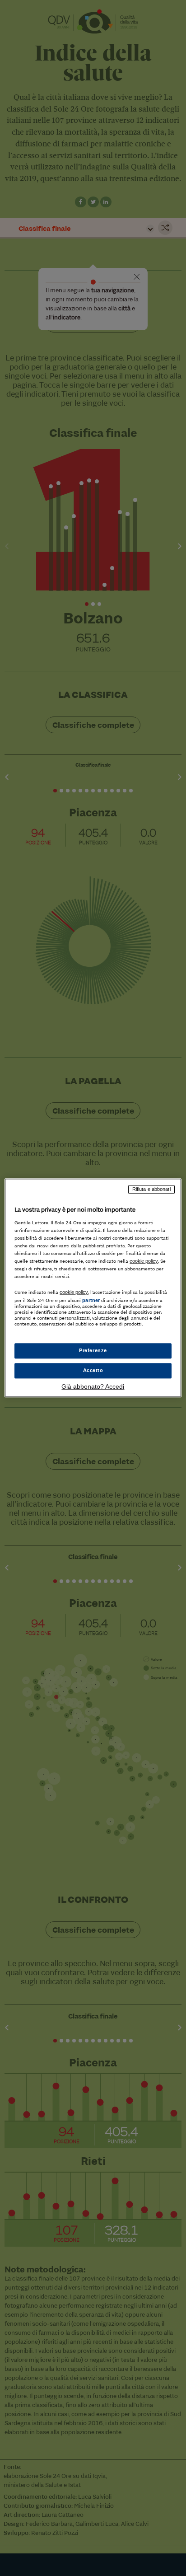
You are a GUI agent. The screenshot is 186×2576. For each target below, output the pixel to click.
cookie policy (144, 1261)
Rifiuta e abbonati (151, 1189)
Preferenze (93, 1351)
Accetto (93, 1371)
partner (91, 1300)
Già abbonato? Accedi (93, 1387)
